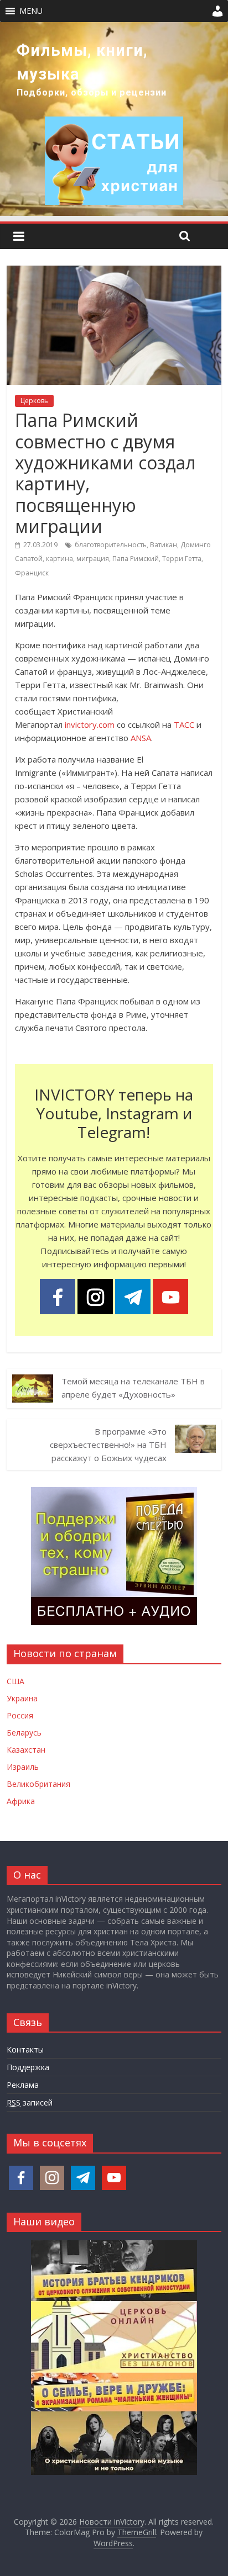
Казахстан (26, 1750)
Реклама (23, 2085)
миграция (93, 559)
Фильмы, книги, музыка (82, 62)
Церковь (34, 401)
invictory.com (90, 724)
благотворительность (111, 545)
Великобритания (38, 1784)
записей (30, 2102)
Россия (20, 1715)
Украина (22, 1698)
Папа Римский (136, 559)
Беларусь (24, 1733)
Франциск (32, 573)
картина (59, 559)
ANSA (141, 738)
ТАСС (184, 724)
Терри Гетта (182, 559)
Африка (21, 1801)
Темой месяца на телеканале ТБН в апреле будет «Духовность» (133, 1388)
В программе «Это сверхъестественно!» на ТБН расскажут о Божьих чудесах (108, 1445)
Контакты (25, 2049)
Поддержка (28, 2067)
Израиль (23, 1767)
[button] (31, 11)
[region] (114, 119)
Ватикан (164, 545)
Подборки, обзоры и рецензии (92, 92)
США (15, 1681)
